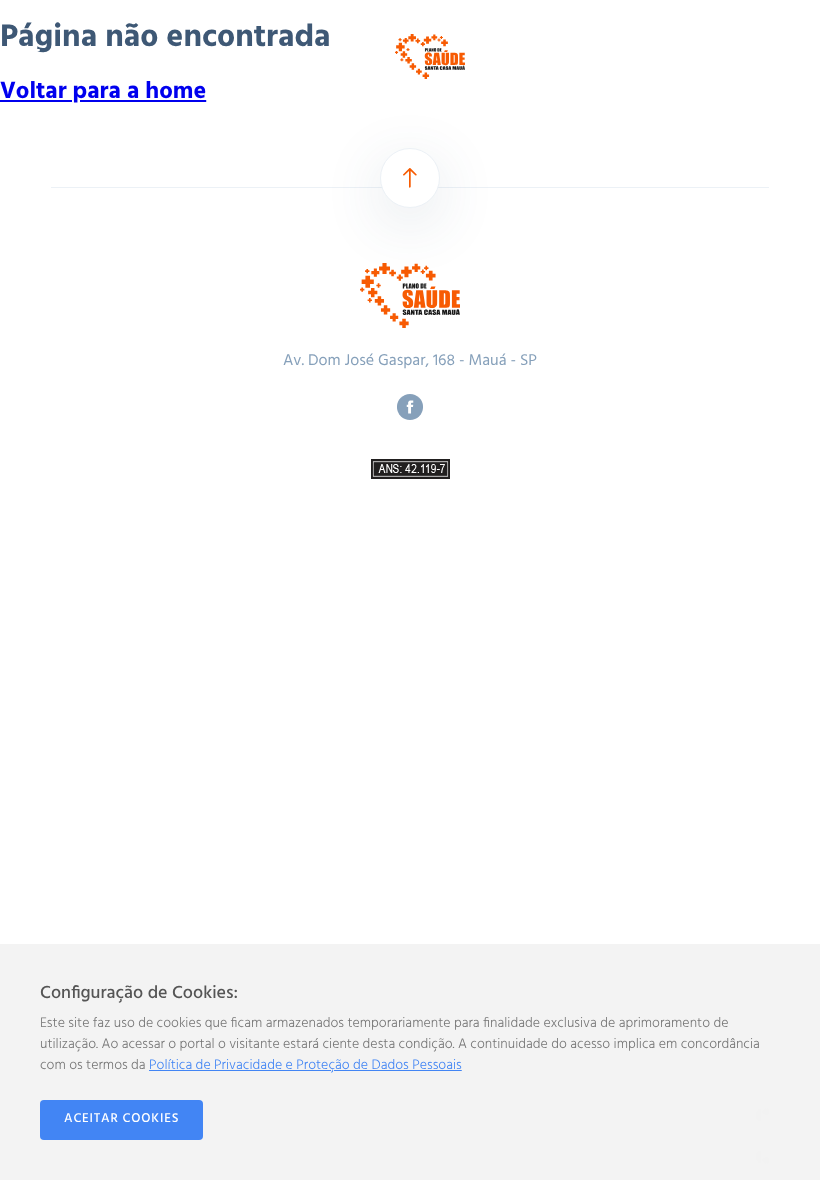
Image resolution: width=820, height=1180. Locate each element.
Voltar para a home (103, 93)
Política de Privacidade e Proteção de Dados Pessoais (305, 1065)
